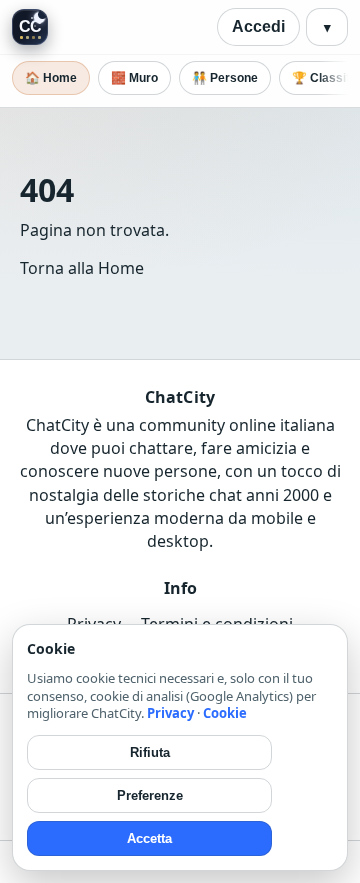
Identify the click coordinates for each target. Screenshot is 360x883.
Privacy (170, 713)
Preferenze (150, 795)
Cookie (225, 713)
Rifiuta (150, 752)
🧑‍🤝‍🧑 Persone (225, 78)
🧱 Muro (134, 78)
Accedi (258, 26)
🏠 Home (51, 78)
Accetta (149, 838)
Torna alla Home (82, 268)
